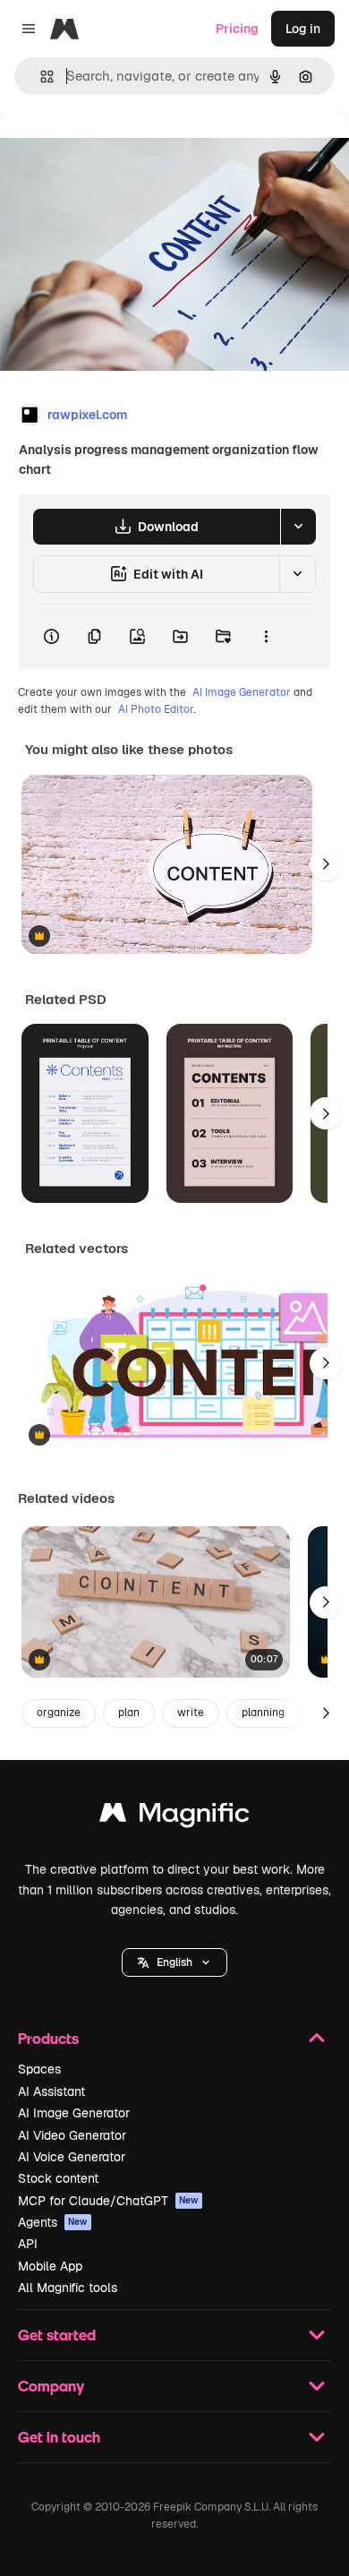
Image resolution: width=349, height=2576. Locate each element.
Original (115, 154)
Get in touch (59, 2437)
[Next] (326, 864)
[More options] (266, 637)
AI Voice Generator (72, 2157)
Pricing (237, 29)
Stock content (58, 2178)
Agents (53, 2222)
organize (59, 1713)
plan (129, 1713)
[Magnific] (174, 1817)
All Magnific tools (68, 2288)
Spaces (39, 2069)
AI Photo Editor (156, 709)
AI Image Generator (242, 692)
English (174, 1962)
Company (51, 2386)
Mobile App (50, 2266)
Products (48, 2038)
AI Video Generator (72, 2135)
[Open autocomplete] (40, 77)
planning (263, 1713)
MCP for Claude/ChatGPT (108, 2201)
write (191, 1713)
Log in (303, 29)
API (28, 2244)
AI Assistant (51, 2091)
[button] (174, 1962)
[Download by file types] (298, 527)
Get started (57, 2335)
